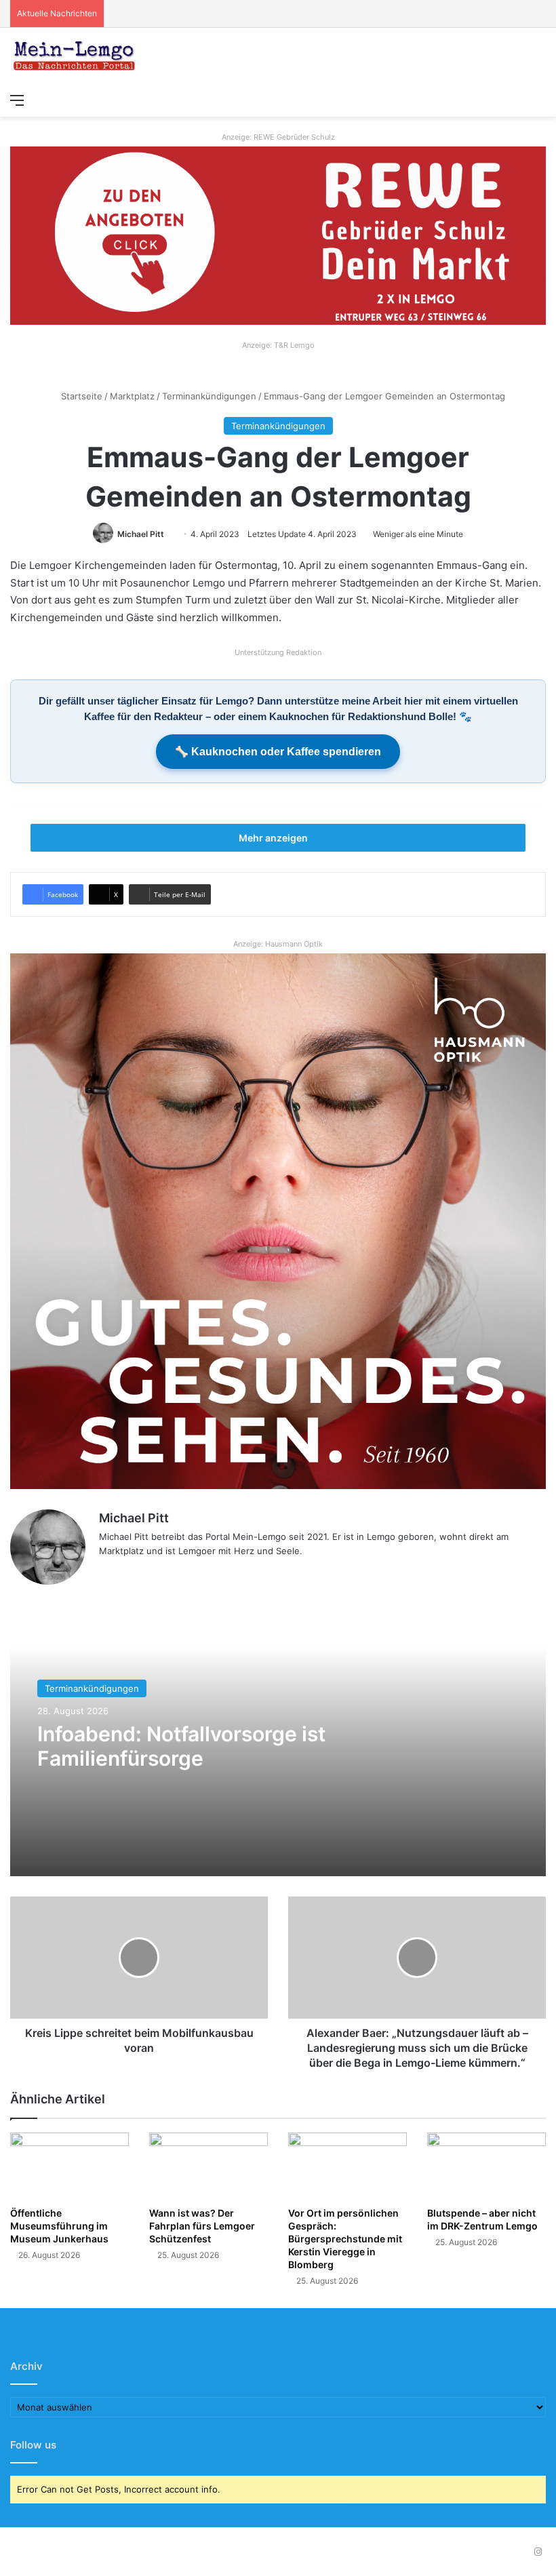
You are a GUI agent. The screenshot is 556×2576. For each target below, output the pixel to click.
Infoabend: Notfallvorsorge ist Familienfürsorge (181, 1746)
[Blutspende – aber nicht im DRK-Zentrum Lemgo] (487, 2166)
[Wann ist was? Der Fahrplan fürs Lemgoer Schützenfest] (209, 2166)
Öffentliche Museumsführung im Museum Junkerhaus (59, 2226)
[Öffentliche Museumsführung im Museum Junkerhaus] (69, 2166)
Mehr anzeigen (274, 838)
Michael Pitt (141, 534)
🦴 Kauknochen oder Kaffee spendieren (278, 752)
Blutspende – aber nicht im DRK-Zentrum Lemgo (482, 2219)
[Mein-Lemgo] (75, 57)
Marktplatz (132, 396)
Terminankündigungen (209, 396)
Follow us (33, 2445)
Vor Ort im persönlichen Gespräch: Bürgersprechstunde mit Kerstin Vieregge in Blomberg (345, 2239)
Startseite (80, 396)
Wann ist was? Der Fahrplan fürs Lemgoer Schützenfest (202, 2226)
